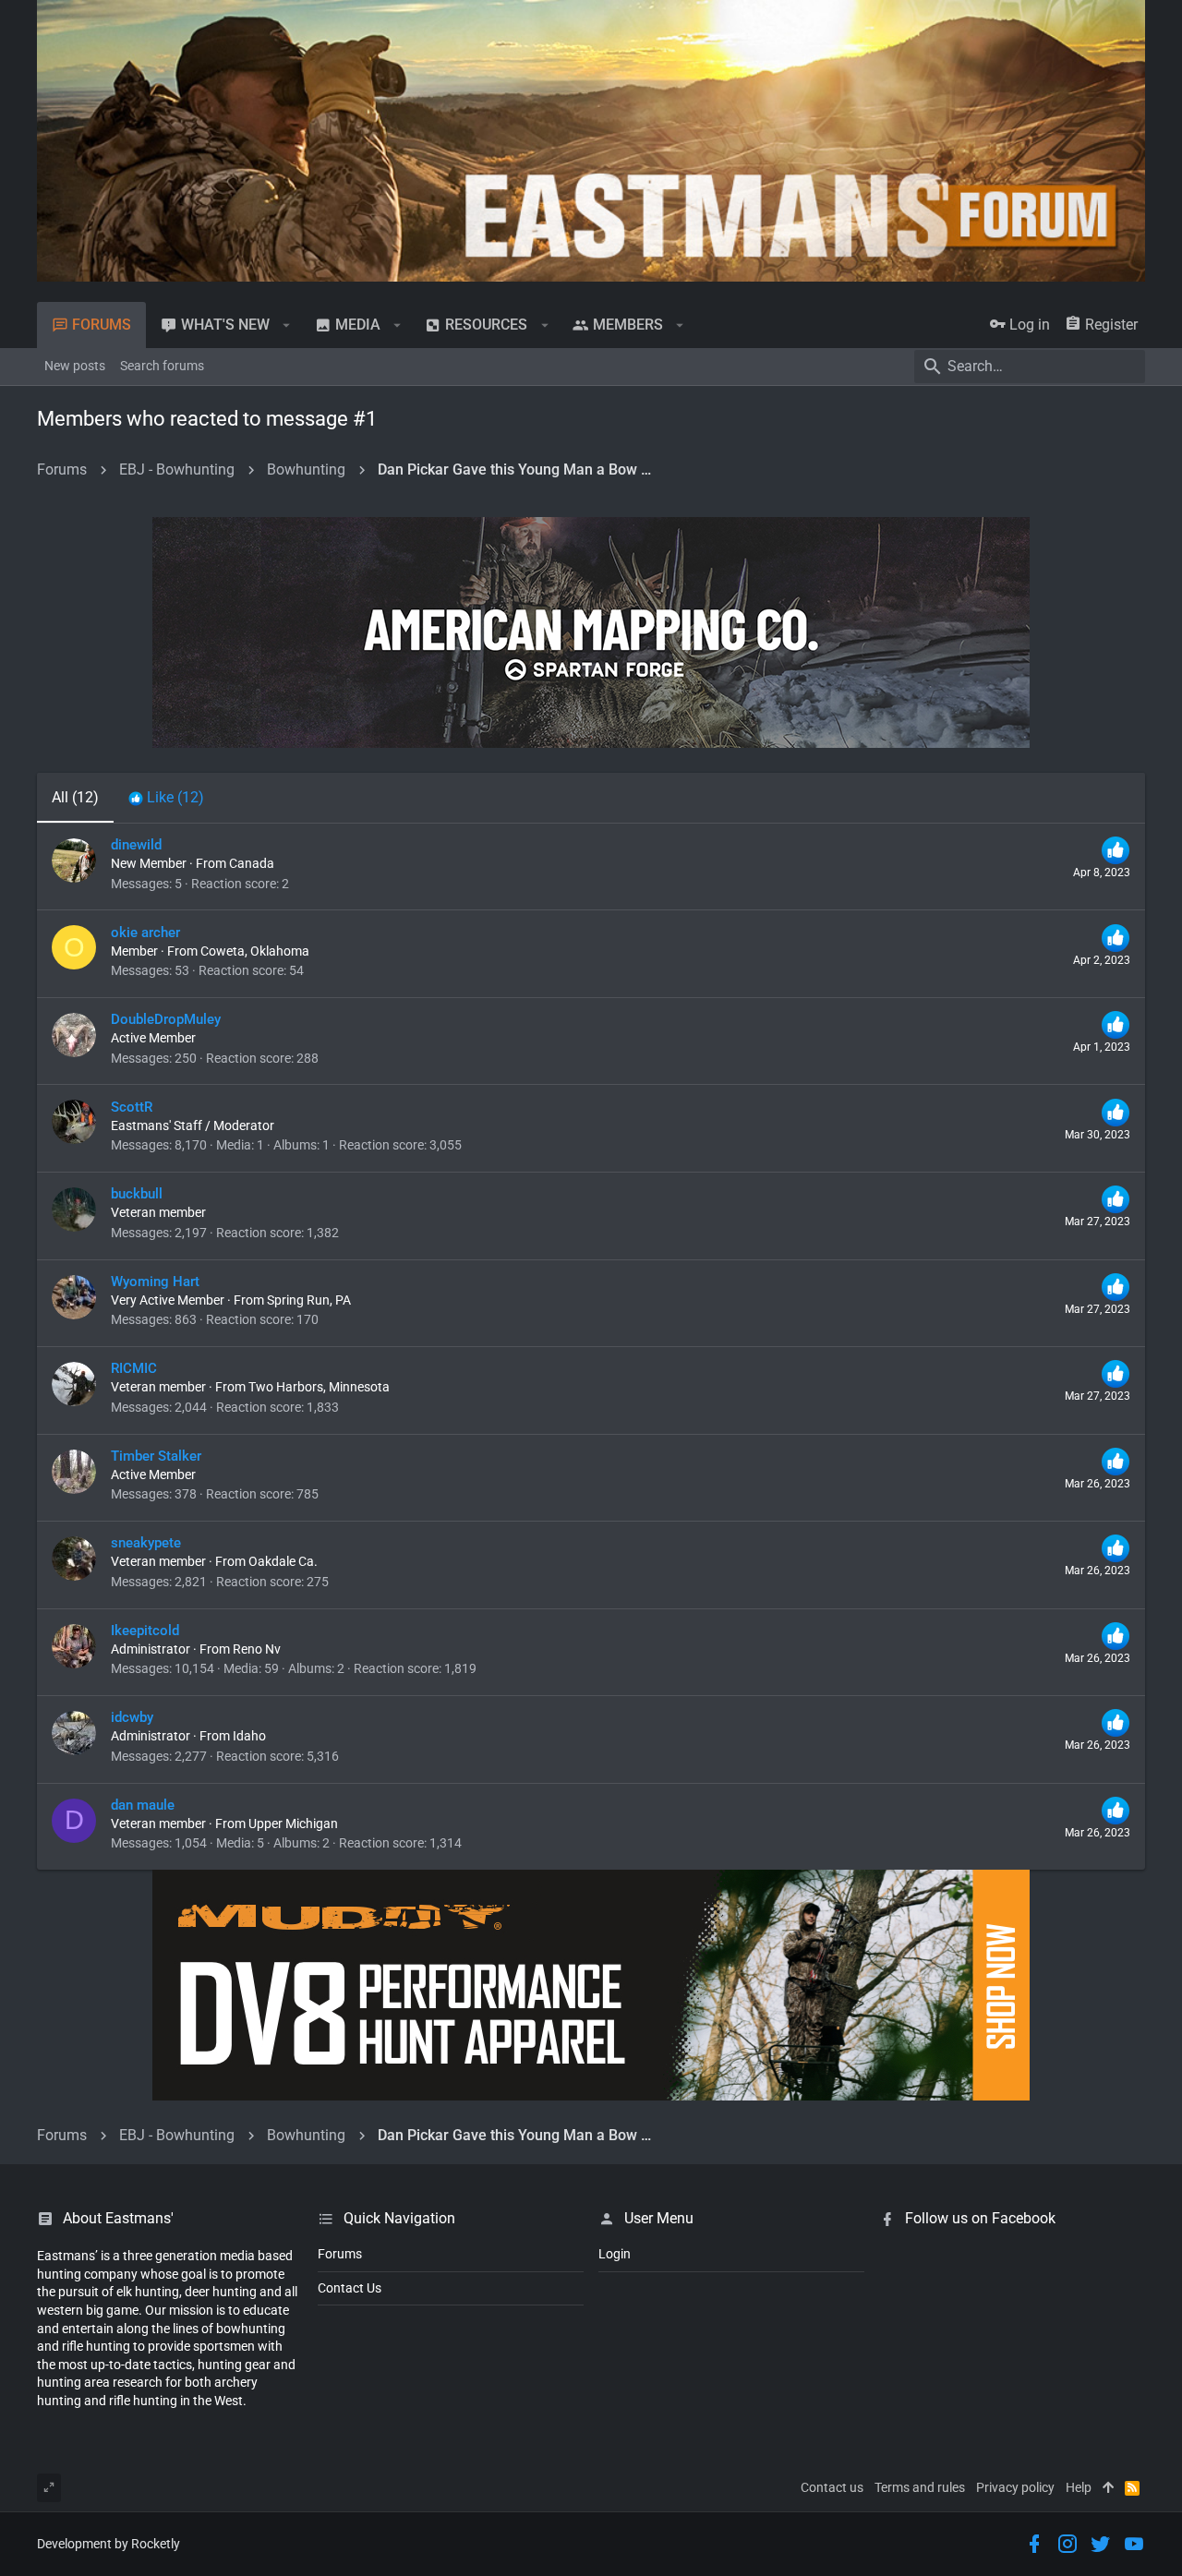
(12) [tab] (75, 797)
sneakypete (146, 1543)
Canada (252, 863)
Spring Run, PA (309, 1300)
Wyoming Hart (155, 1282)
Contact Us (350, 2288)
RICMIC (134, 1368)
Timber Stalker (156, 1456)
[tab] (166, 798)
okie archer (145, 933)
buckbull (137, 1194)
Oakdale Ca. (283, 1561)
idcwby (132, 1717)
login (615, 2254)
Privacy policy (1015, 2487)
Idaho (249, 1736)
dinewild (136, 845)
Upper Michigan (293, 1824)
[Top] (1108, 2488)
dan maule (143, 1805)
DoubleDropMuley (166, 1019)
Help (1079, 2487)
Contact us (832, 2487)
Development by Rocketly (109, 2544)
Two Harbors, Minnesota (319, 1387)
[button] (287, 325)
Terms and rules (920, 2487)
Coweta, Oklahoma (255, 951)
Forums (340, 2254)
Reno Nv (257, 1649)
